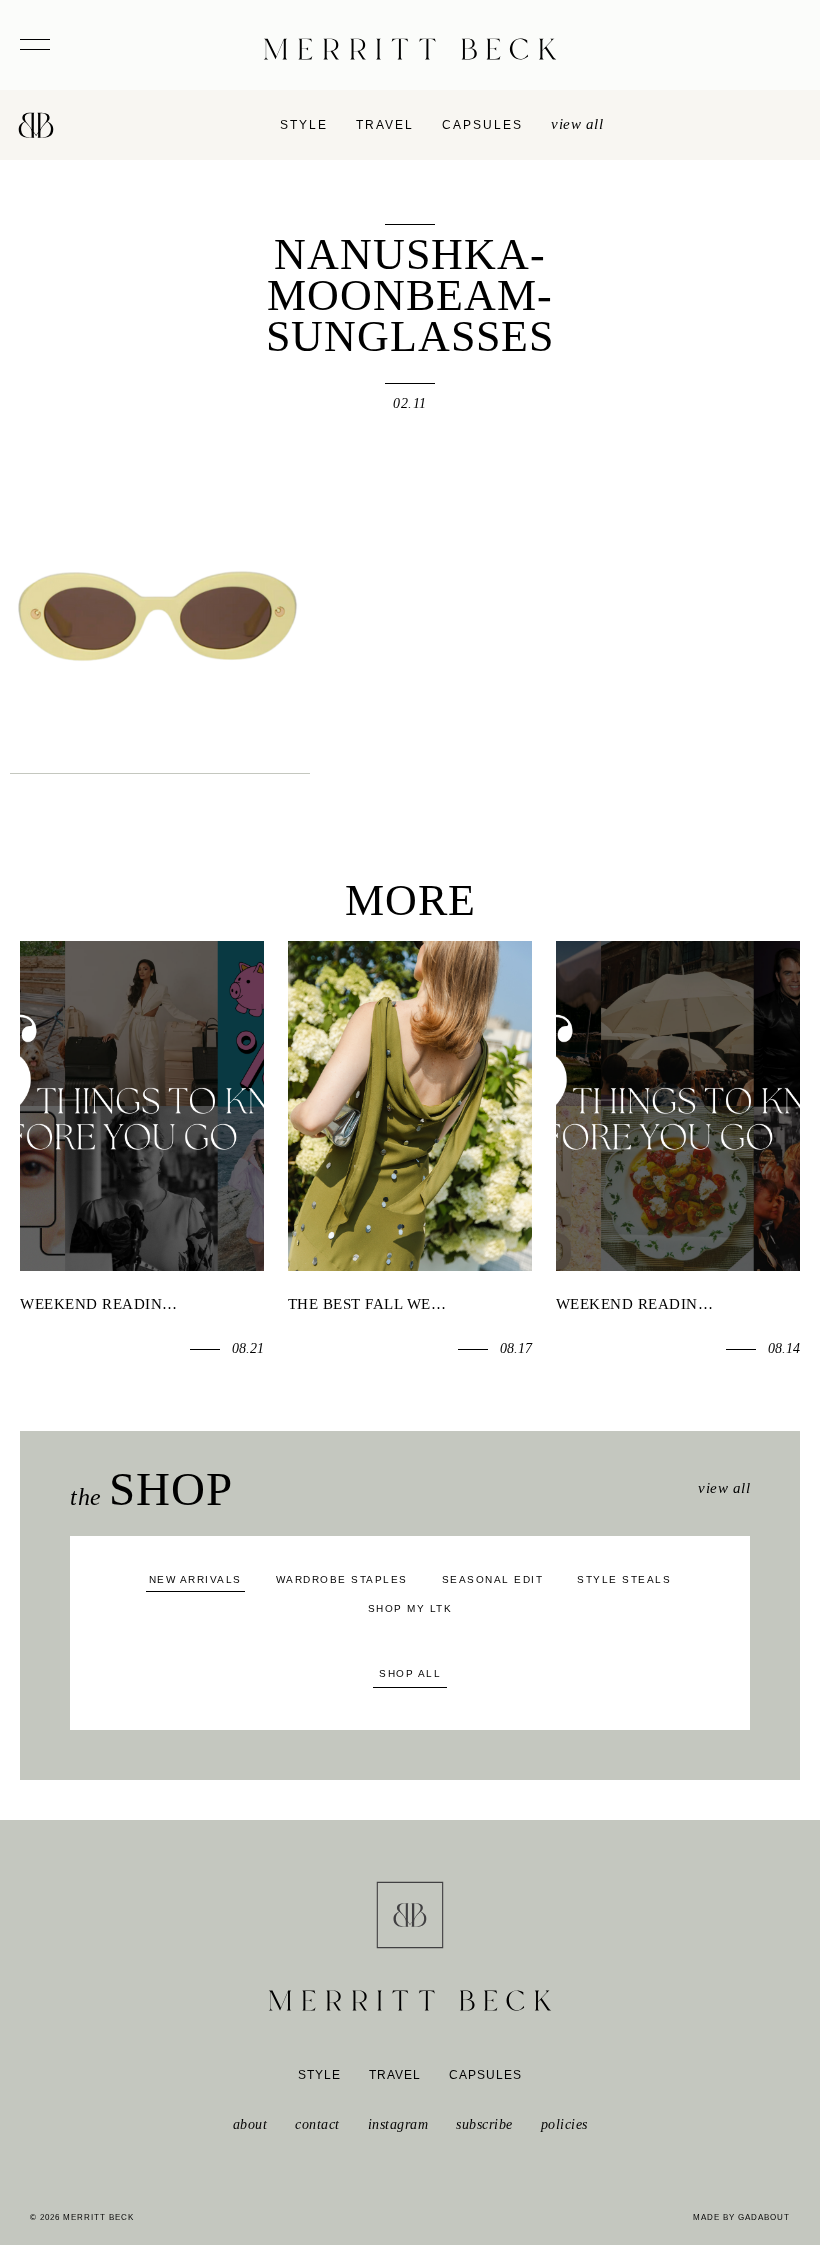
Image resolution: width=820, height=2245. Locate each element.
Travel (385, 125)
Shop (151, 1489)
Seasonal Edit (493, 1579)
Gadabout (764, 2217)
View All (724, 1488)
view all (577, 124)
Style (304, 125)
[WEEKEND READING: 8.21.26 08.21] (142, 1105)
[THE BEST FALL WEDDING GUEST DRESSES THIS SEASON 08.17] (410, 1105)
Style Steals (624, 1579)
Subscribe (484, 2124)
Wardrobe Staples (342, 1579)
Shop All (410, 1673)
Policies (564, 2124)
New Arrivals (195, 1579)
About (250, 2124)
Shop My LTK (410, 1608)
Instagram (398, 2124)
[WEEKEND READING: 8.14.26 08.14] (678, 1105)
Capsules (482, 125)
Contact (317, 2124)
